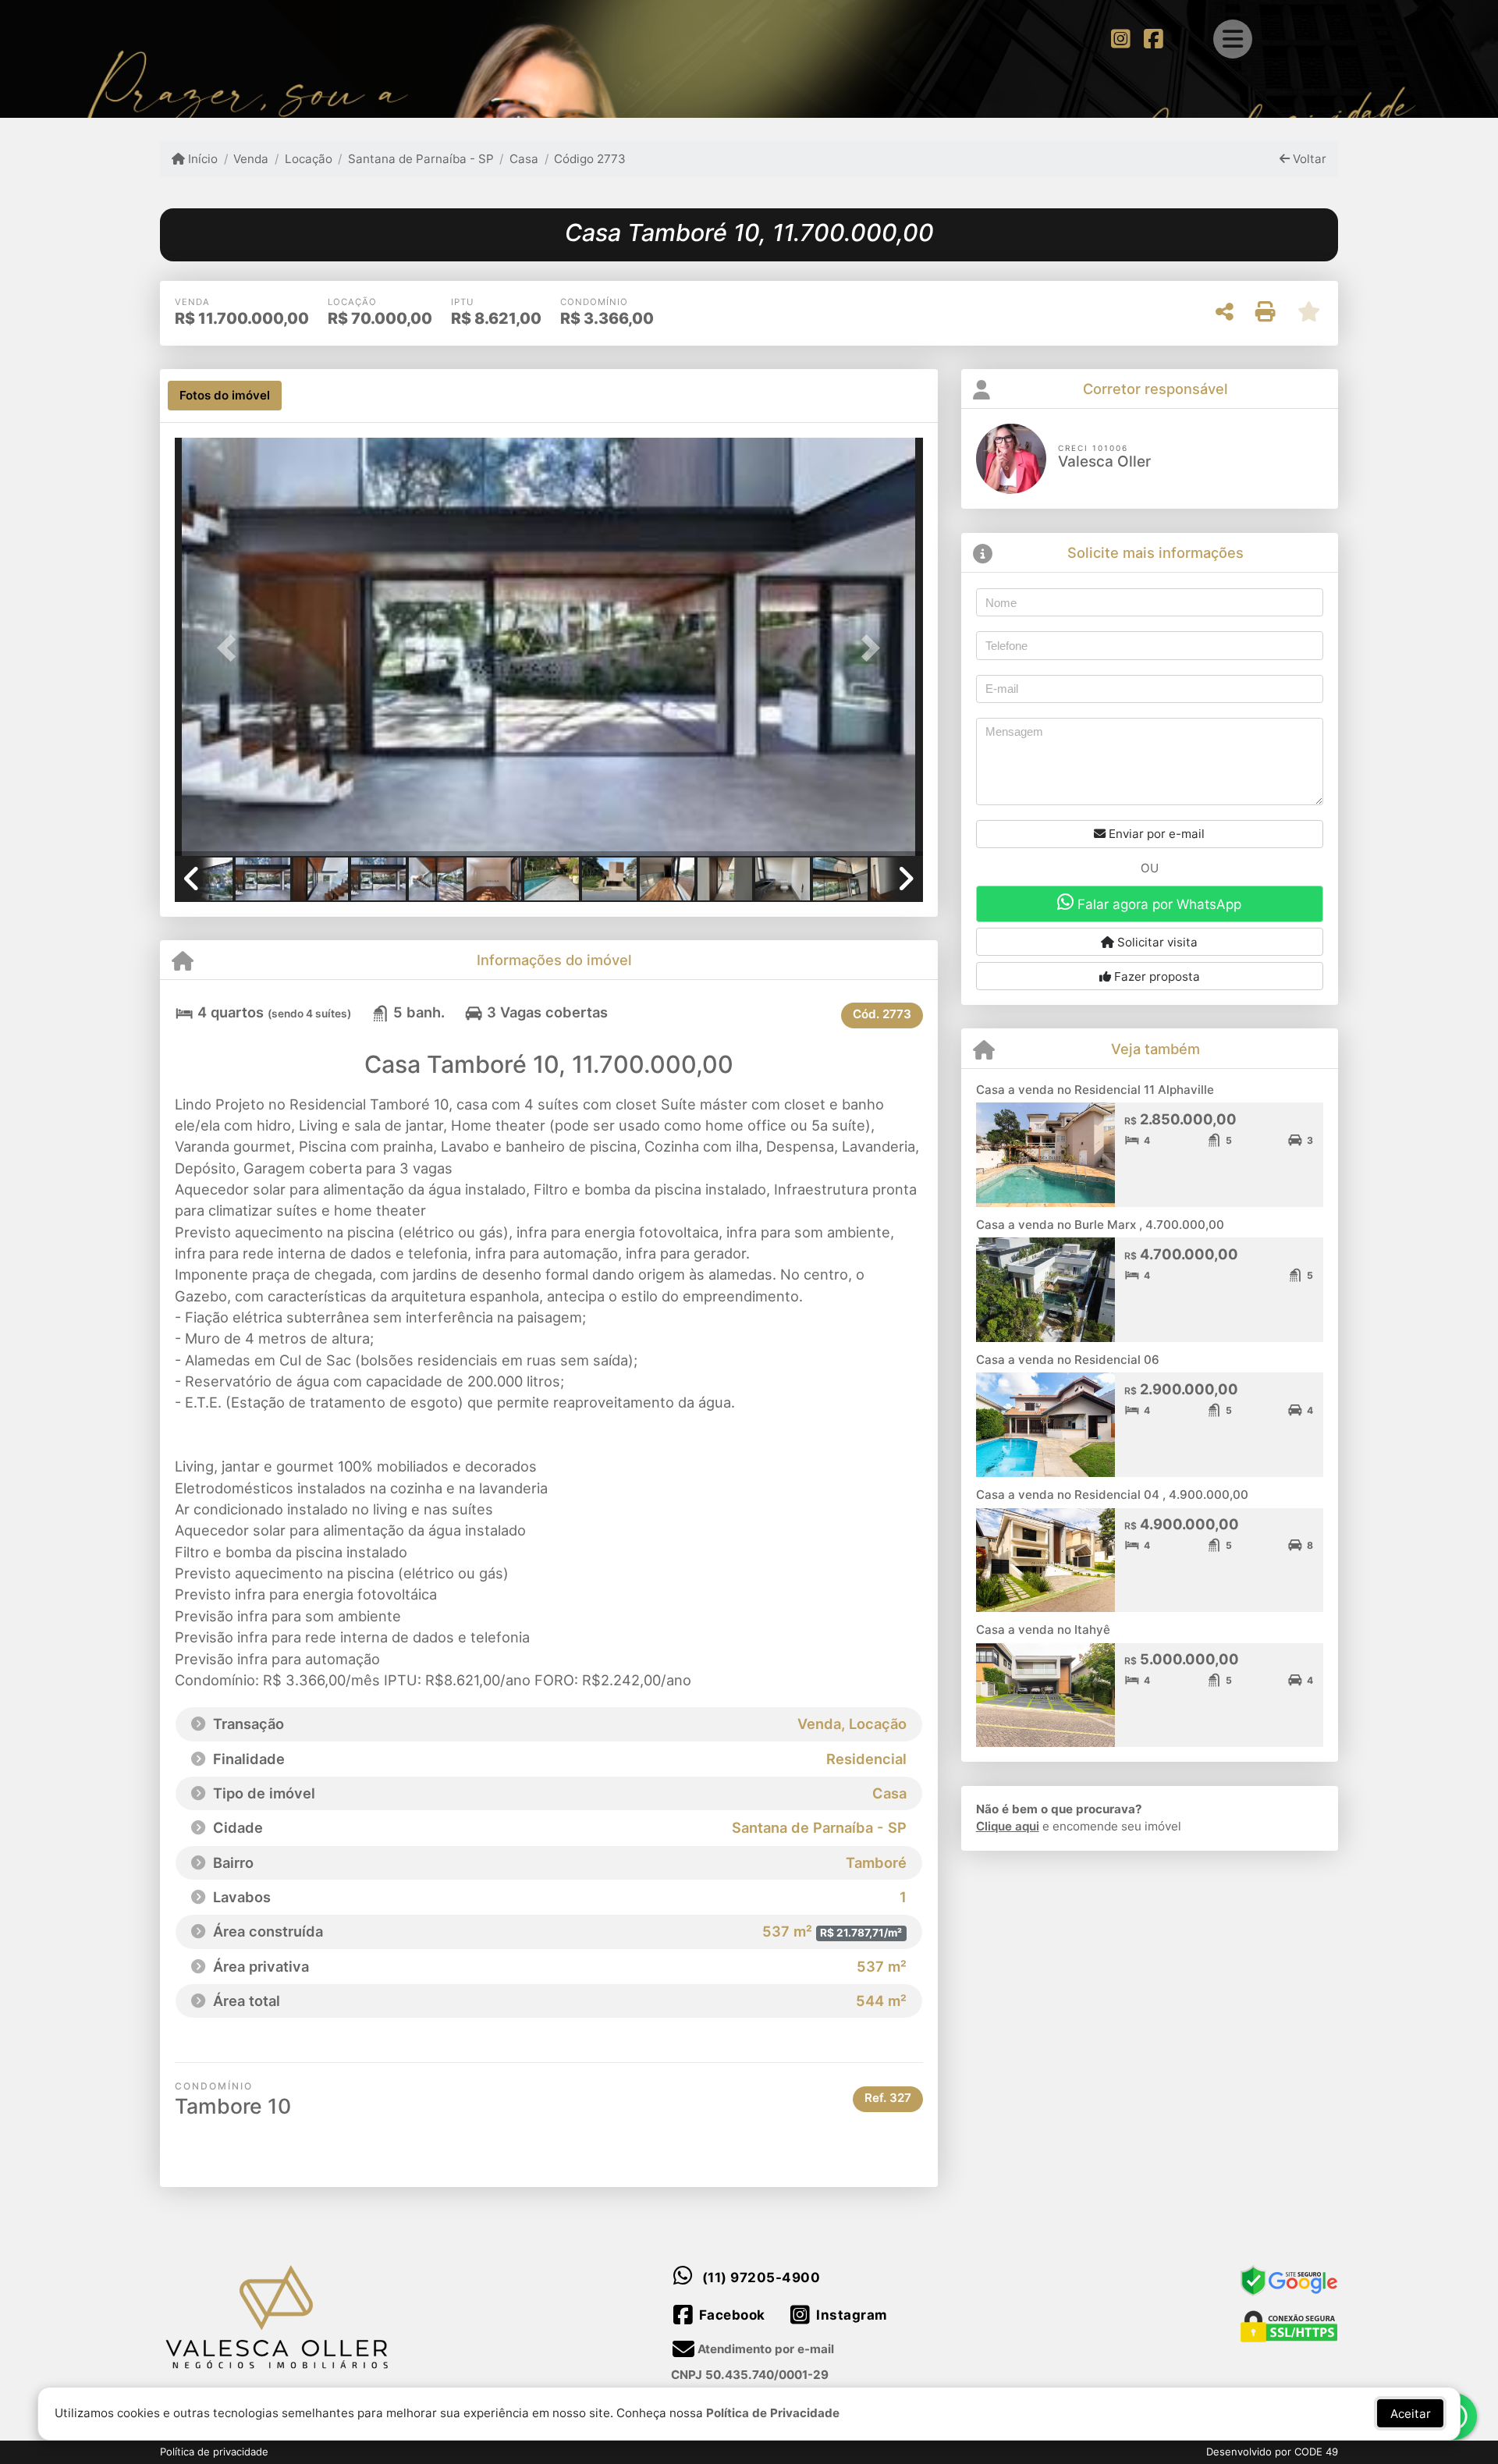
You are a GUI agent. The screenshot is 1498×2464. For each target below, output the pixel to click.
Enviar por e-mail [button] (1155, 834)
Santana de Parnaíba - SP (421, 159)
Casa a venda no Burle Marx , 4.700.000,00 (1100, 1225)
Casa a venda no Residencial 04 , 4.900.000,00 (1112, 1495)
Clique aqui (1008, 1826)
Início (201, 159)
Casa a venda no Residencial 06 (1068, 1360)
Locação (308, 159)
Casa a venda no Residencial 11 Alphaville (1095, 1090)
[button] (231, 648)
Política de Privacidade (773, 2413)
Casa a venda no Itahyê (1043, 1630)
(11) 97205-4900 (761, 2278)
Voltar (1308, 159)
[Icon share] (1120, 38)
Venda (251, 159)
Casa (524, 159)
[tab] (225, 396)
